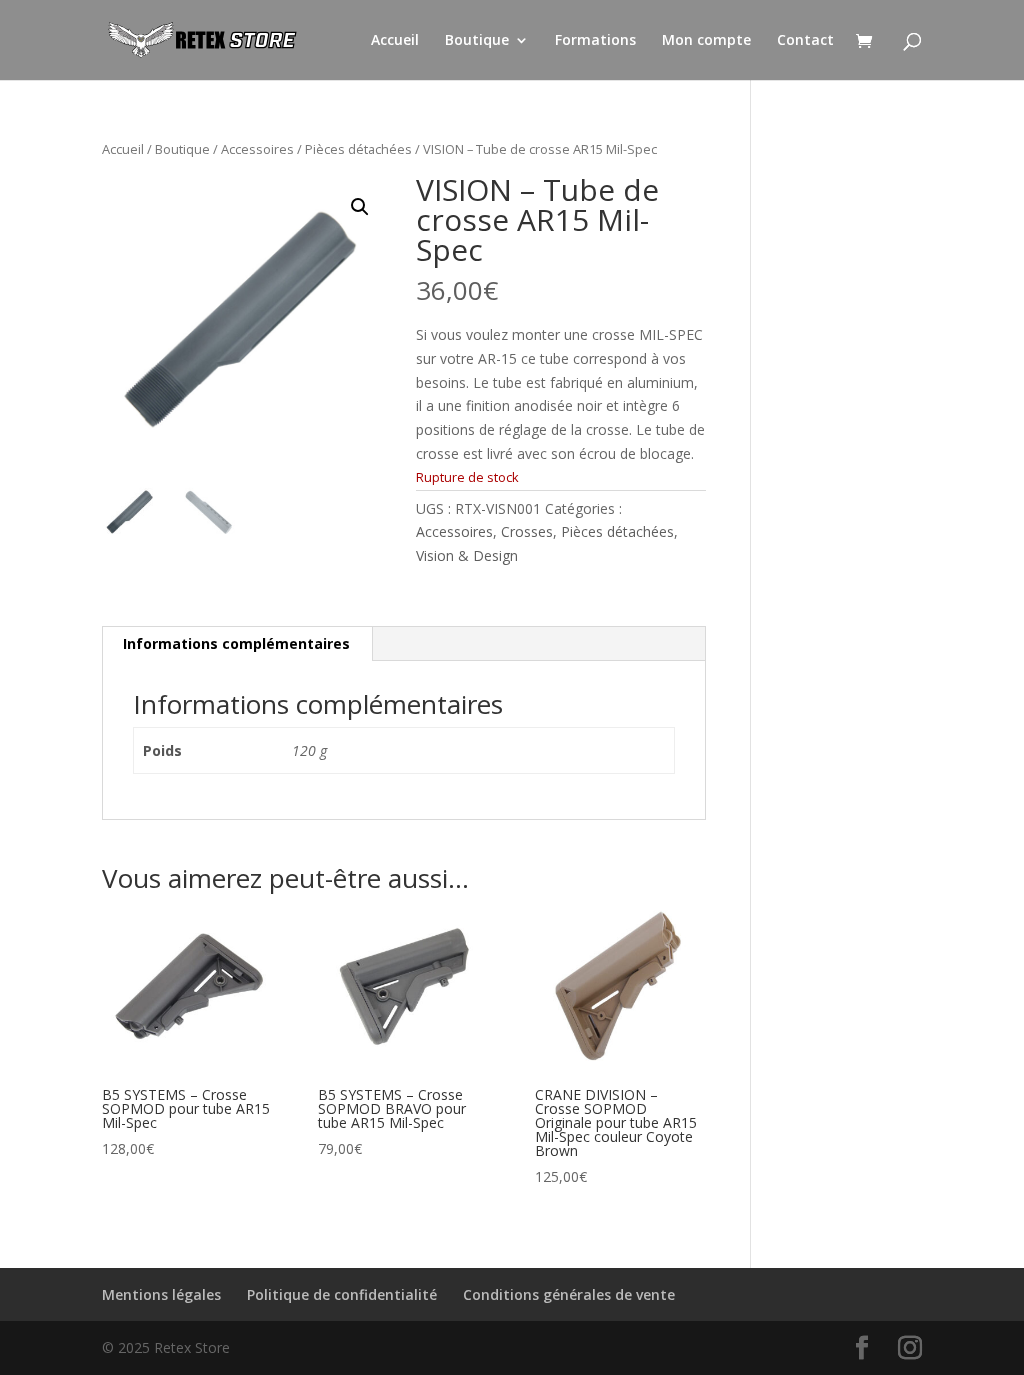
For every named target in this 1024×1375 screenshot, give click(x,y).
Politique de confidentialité (342, 1294)
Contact (805, 41)
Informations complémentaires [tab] (236, 643)
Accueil (395, 41)
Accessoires (257, 149)
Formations (595, 41)
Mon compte (706, 41)
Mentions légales (161, 1294)
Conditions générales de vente (569, 1294)
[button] (360, 207)
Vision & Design (467, 555)
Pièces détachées (358, 149)
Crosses (527, 531)
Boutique (477, 41)
